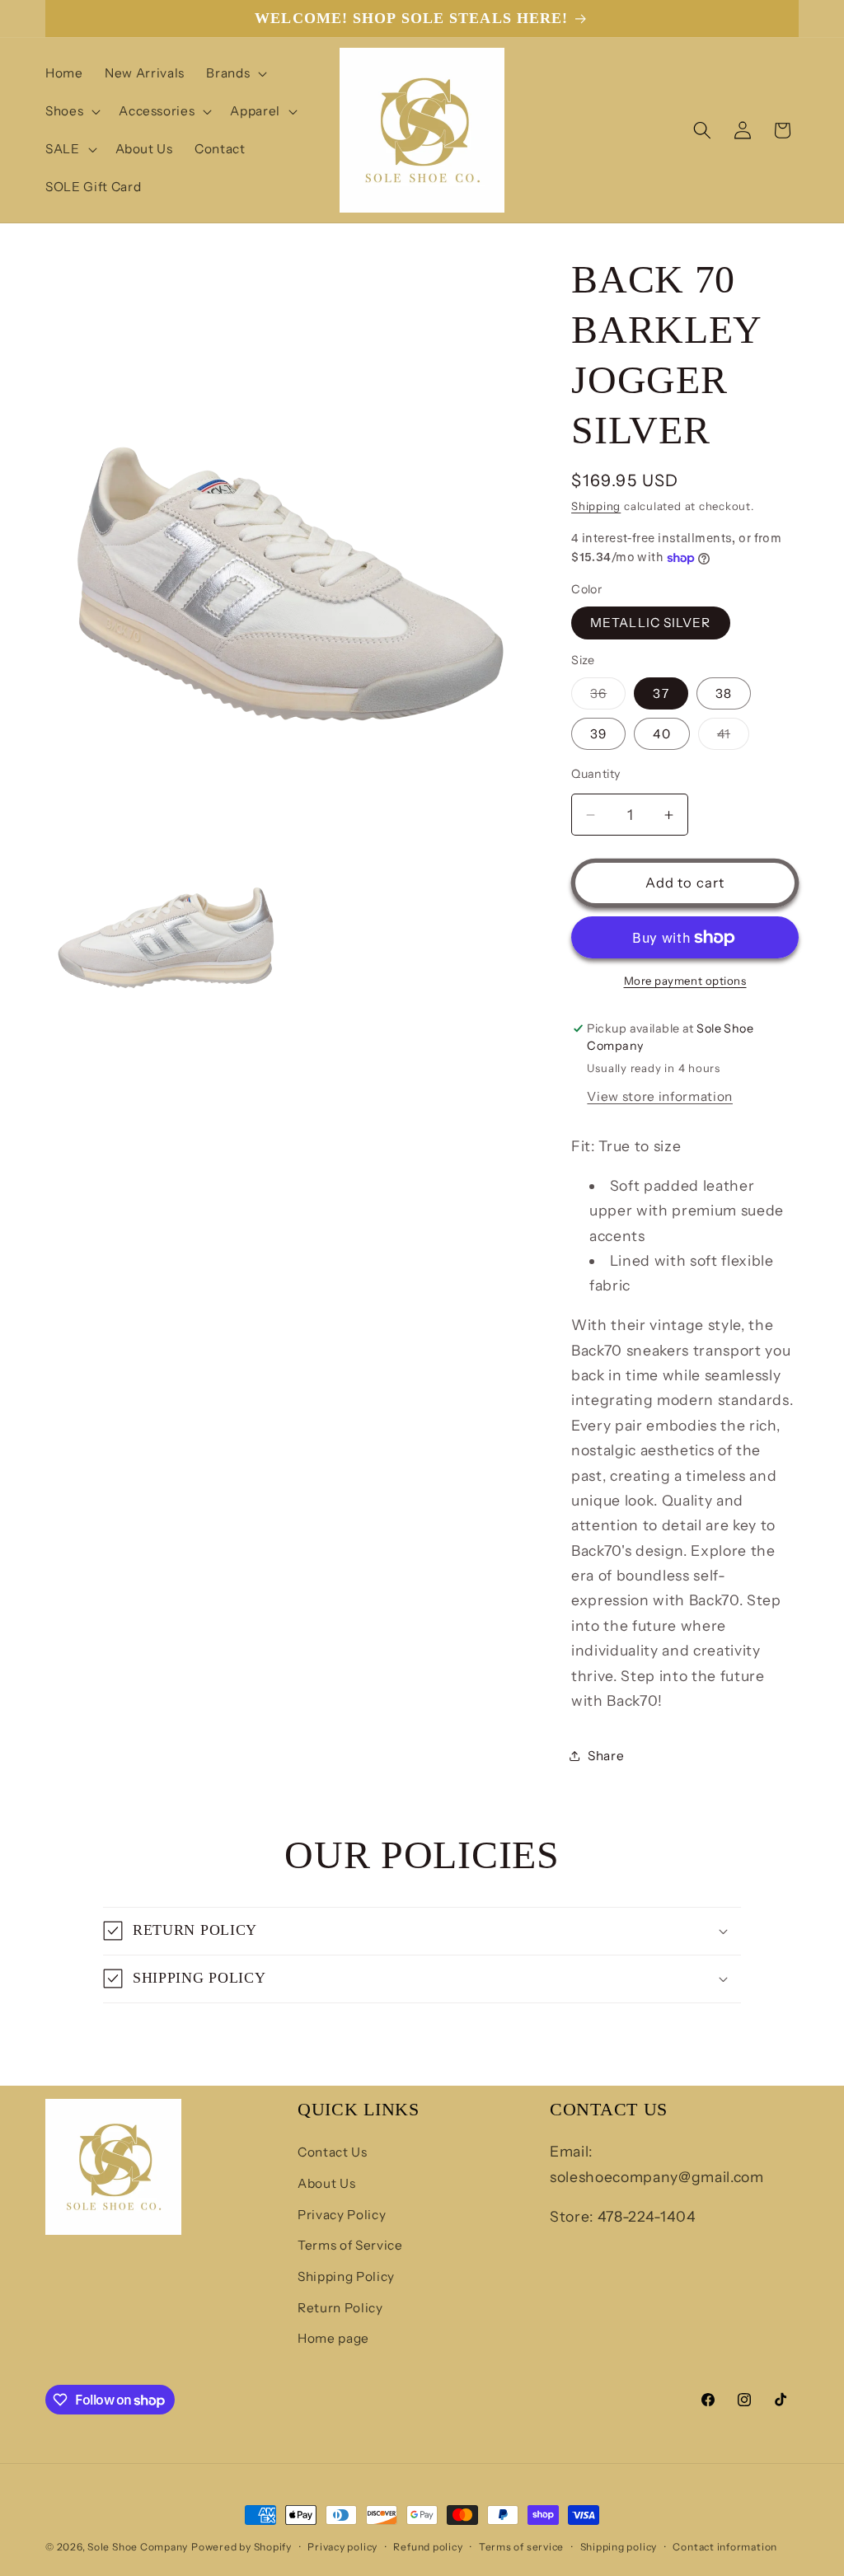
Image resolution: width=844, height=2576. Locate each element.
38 (724, 693)
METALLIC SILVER (651, 623)
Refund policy (428, 2547)
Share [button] (606, 1756)
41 (733, 738)
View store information (660, 1096)
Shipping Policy (346, 2276)
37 (661, 693)
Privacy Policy (342, 2215)
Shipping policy (619, 2547)
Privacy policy (342, 2547)
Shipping (596, 506)
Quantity (596, 774)
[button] (235, 73)
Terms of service (521, 2547)
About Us (326, 2183)
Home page (333, 2338)
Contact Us (333, 2152)
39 (598, 734)
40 (661, 734)
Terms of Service (350, 2245)
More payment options (685, 981)
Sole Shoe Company (138, 2547)
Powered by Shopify (241, 2547)
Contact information (725, 2547)
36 (608, 697)
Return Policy (340, 2308)
